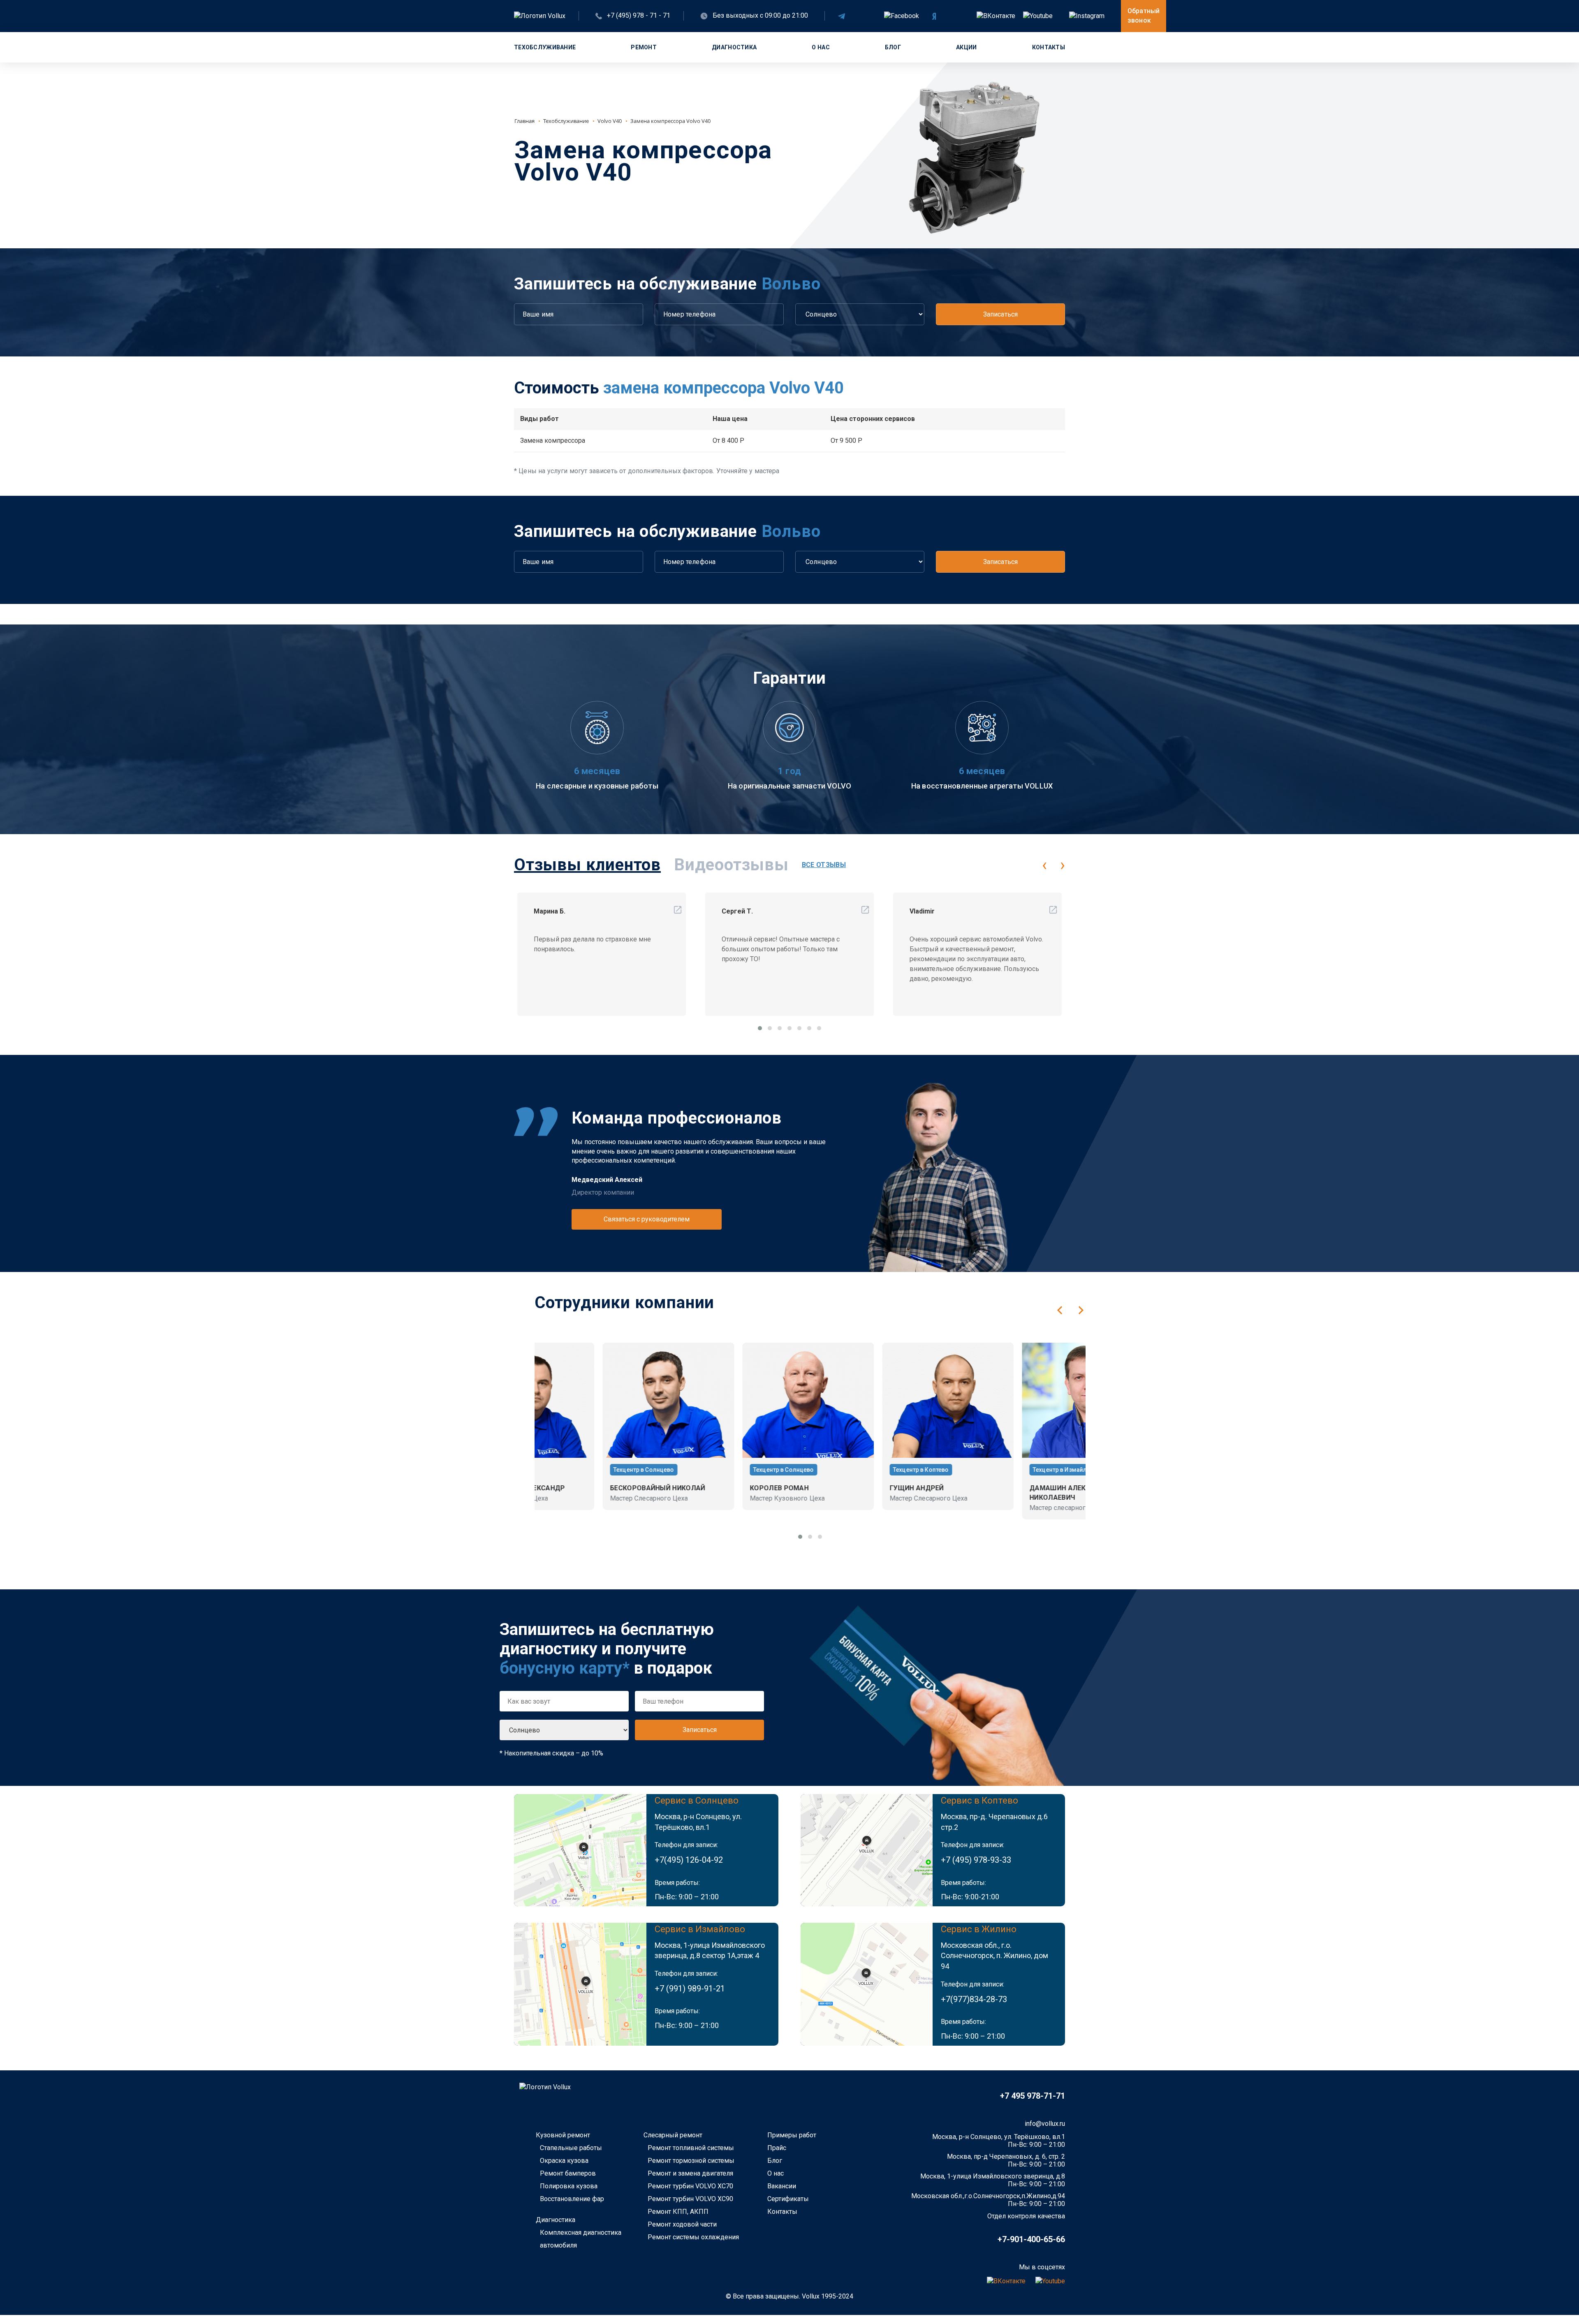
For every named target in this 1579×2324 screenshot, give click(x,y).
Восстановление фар (572, 2199)
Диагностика (734, 47)
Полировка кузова (569, 2186)
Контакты (1049, 47)
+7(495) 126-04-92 (689, 1860)
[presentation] (1044, 865)
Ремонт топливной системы (691, 2148)
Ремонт (644, 47)
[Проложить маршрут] (580, 1850)
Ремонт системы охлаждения (693, 2237)
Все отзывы (824, 865)
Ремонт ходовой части (682, 2224)
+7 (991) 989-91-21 (690, 1989)
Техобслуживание (545, 47)
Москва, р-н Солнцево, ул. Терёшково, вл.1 (698, 1822)
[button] (760, 1028)
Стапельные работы (571, 2148)
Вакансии (782, 2186)
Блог (893, 47)
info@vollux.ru (1045, 2124)
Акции (966, 47)
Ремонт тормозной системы (691, 2161)
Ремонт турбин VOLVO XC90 (690, 2199)
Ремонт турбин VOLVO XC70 (690, 2186)
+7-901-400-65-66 (1031, 2239)
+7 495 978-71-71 (1033, 2096)
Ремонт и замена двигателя (690, 2173)
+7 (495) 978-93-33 (976, 1860)
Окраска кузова (564, 2161)
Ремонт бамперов (568, 2173)
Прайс (777, 2148)
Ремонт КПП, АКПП (678, 2212)
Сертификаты (788, 2199)
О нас (821, 47)
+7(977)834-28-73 (974, 1999)
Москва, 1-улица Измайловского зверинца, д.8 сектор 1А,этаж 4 (710, 1951)
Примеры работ (792, 2135)
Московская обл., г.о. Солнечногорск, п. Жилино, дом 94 (994, 1956)
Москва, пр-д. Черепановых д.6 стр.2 (994, 1822)
